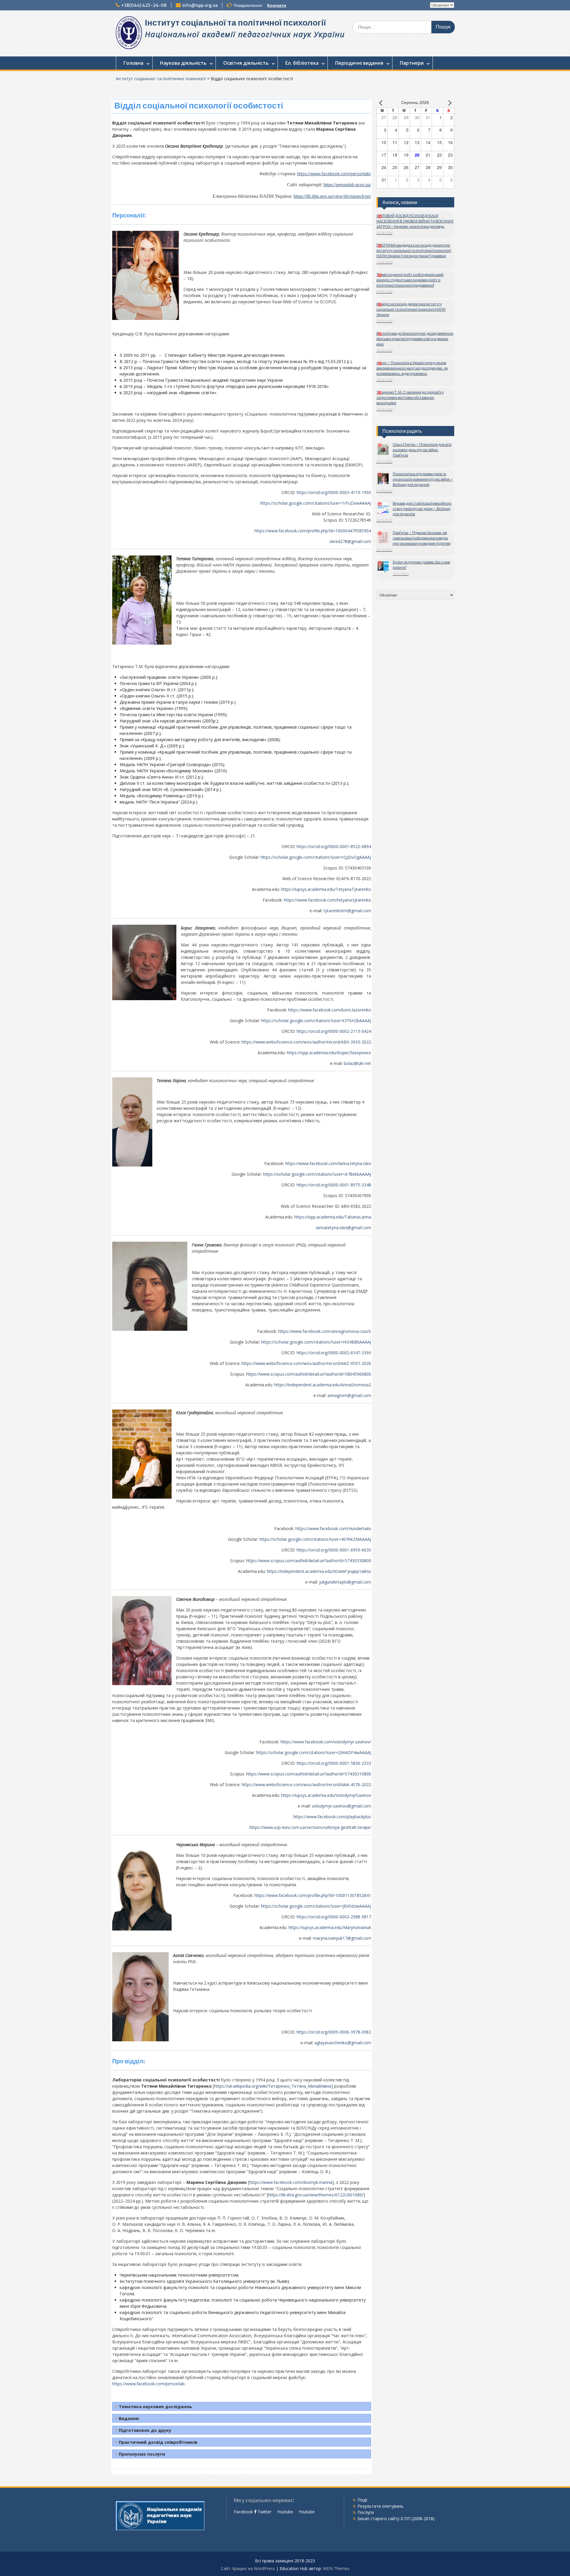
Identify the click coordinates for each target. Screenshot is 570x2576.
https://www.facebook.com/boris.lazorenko (330, 1010)
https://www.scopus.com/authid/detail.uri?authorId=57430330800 (309, 1561)
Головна (133, 63)
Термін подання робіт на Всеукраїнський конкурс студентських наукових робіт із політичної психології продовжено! (410, 280)
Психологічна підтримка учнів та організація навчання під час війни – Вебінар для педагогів (423, 479)
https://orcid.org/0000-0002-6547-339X (334, 1353)
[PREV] (382, 103)
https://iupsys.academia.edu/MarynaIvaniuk (330, 1927)
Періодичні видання (359, 63)
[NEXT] (449, 103)
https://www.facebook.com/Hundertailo (333, 1528)
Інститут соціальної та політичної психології (235, 23)
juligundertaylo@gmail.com (345, 1582)
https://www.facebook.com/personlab (148, 2384)
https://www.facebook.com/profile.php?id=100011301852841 (313, 1895)
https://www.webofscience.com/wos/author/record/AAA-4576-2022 (306, 1785)
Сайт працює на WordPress (248, 2568)
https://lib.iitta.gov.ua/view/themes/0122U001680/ (316, 2195)
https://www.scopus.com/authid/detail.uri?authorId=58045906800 (309, 1374)
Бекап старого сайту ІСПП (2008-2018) (396, 2519)
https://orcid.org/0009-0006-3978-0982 (334, 2032)
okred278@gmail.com (350, 541)
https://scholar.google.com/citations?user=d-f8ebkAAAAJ (317, 1174)
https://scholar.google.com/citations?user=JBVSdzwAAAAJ (316, 1906)
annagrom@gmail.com (349, 1395)
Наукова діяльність (183, 63)
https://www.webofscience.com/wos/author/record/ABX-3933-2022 (306, 1042)
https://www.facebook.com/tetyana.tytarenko (327, 900)
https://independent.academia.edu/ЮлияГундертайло (319, 1571)
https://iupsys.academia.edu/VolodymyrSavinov (326, 1795)
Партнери (412, 63)
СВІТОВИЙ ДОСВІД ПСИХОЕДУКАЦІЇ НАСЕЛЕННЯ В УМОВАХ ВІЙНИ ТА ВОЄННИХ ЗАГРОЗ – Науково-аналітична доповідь (415, 221)
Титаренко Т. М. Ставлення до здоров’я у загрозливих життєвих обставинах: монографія (410, 398)
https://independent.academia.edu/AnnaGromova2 (323, 1385)
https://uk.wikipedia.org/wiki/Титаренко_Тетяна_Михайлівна (273, 2086)
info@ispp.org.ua (200, 5)
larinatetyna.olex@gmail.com (343, 1228)
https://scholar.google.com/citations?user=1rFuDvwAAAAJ (316, 503)
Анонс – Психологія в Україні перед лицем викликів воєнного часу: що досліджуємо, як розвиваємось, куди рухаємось (412, 368)
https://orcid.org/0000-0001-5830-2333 (334, 1763)
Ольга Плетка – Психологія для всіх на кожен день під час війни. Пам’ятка (422, 450)
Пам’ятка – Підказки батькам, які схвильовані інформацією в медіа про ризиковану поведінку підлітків (422, 538)
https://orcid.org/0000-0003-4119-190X (334, 492)
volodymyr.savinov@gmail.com (341, 1806)
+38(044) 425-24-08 (144, 5)
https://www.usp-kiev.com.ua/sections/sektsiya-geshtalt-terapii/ (310, 1827)
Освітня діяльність (246, 63)
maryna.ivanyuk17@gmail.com (342, 1938)
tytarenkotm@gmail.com (347, 911)
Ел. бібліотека (302, 63)
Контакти (277, 5)
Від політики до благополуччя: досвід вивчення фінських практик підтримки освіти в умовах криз (415, 339)
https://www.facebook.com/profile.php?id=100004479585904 (313, 531)
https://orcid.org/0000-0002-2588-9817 (334, 1917)
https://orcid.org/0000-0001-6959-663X (334, 1550)
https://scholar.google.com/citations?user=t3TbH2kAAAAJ (316, 1021)
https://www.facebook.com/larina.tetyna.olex (328, 1163)
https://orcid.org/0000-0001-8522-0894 (334, 846)
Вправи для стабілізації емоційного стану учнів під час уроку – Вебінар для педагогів (422, 509)
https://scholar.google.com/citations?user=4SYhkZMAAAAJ (315, 1539)
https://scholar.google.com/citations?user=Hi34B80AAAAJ (316, 1342)
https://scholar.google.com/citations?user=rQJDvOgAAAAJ (316, 857)
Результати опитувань (380, 2506)
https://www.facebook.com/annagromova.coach (325, 1331)
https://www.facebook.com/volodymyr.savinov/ (326, 1742)
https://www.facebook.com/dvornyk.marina (291, 2182)
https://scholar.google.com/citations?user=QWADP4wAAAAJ (314, 1752)
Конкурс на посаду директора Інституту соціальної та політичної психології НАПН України (411, 309)
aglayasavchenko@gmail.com (343, 2043)
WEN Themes (336, 2568)
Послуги (366, 2512)
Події (362, 2500)
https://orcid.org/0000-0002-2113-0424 (334, 1031)
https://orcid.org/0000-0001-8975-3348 (334, 1185)
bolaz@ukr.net (357, 1063)
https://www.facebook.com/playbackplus (332, 1817)
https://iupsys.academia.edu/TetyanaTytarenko (326, 889)
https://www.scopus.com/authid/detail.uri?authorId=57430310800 (309, 1774)
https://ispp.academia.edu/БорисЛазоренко (329, 1053)
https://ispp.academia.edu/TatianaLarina (333, 1217)
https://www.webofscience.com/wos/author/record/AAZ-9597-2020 (306, 1363)
